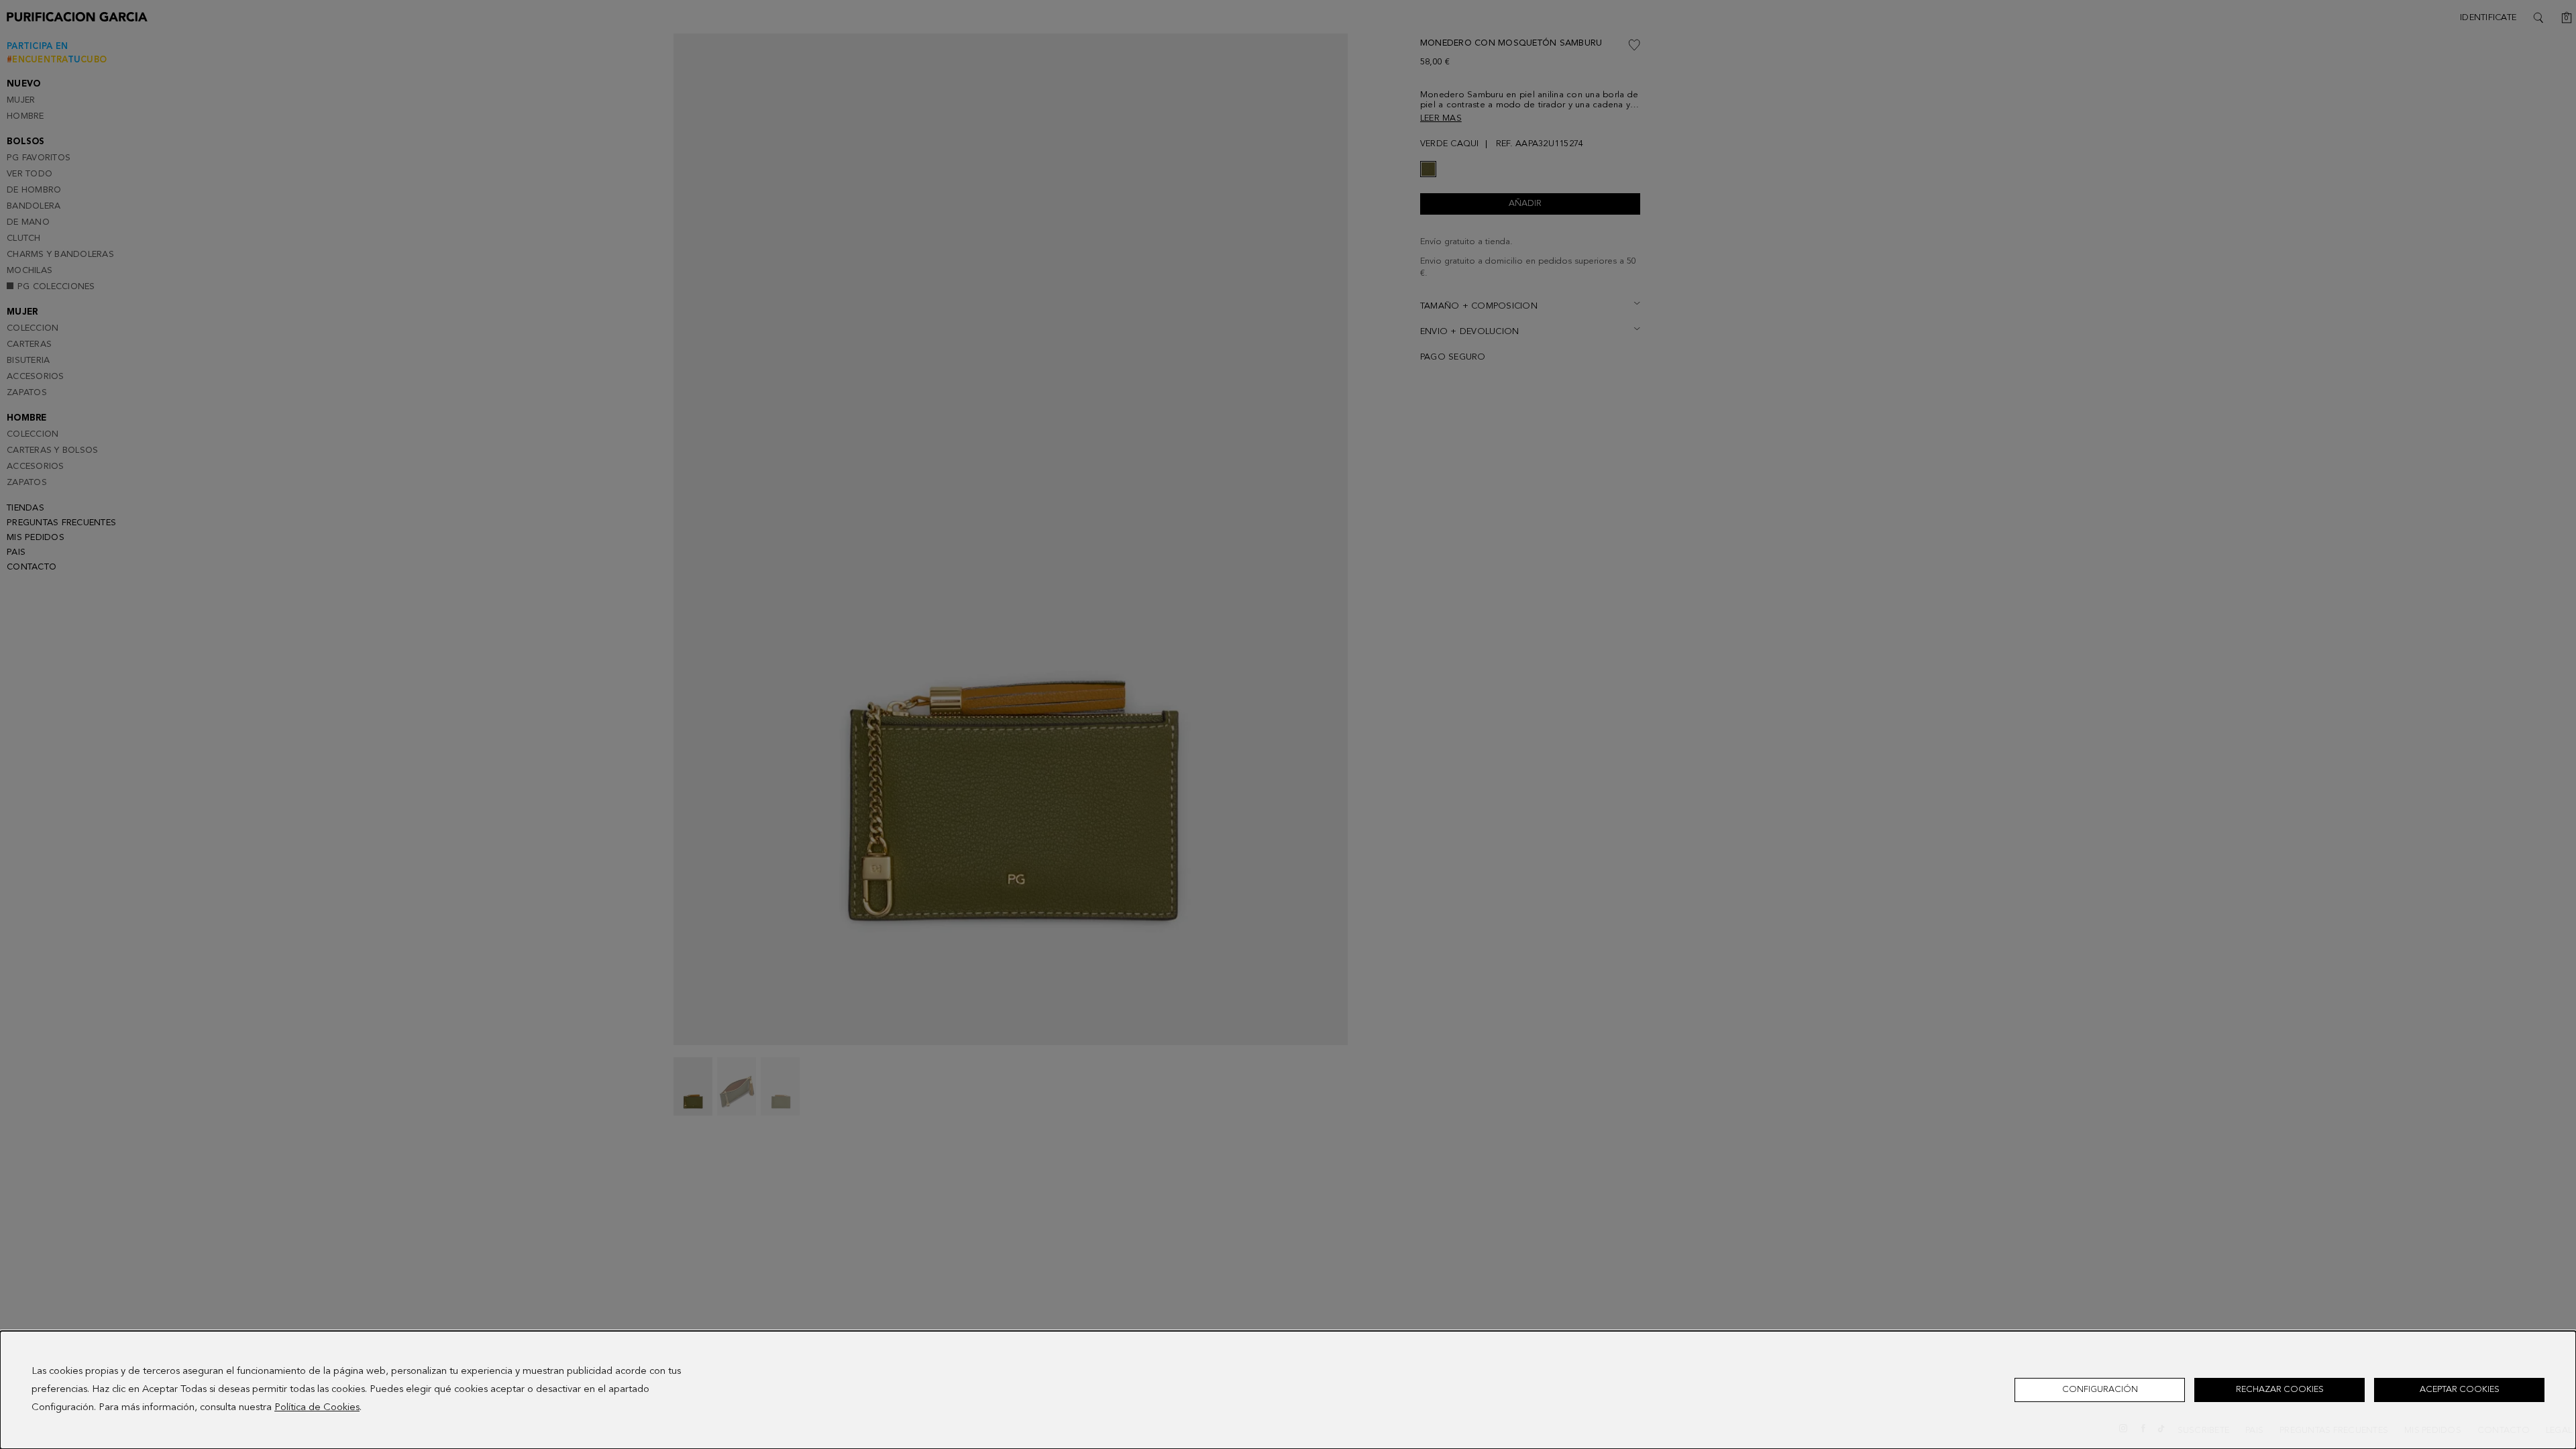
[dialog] (1288, 1390)
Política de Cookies (317, 1408)
